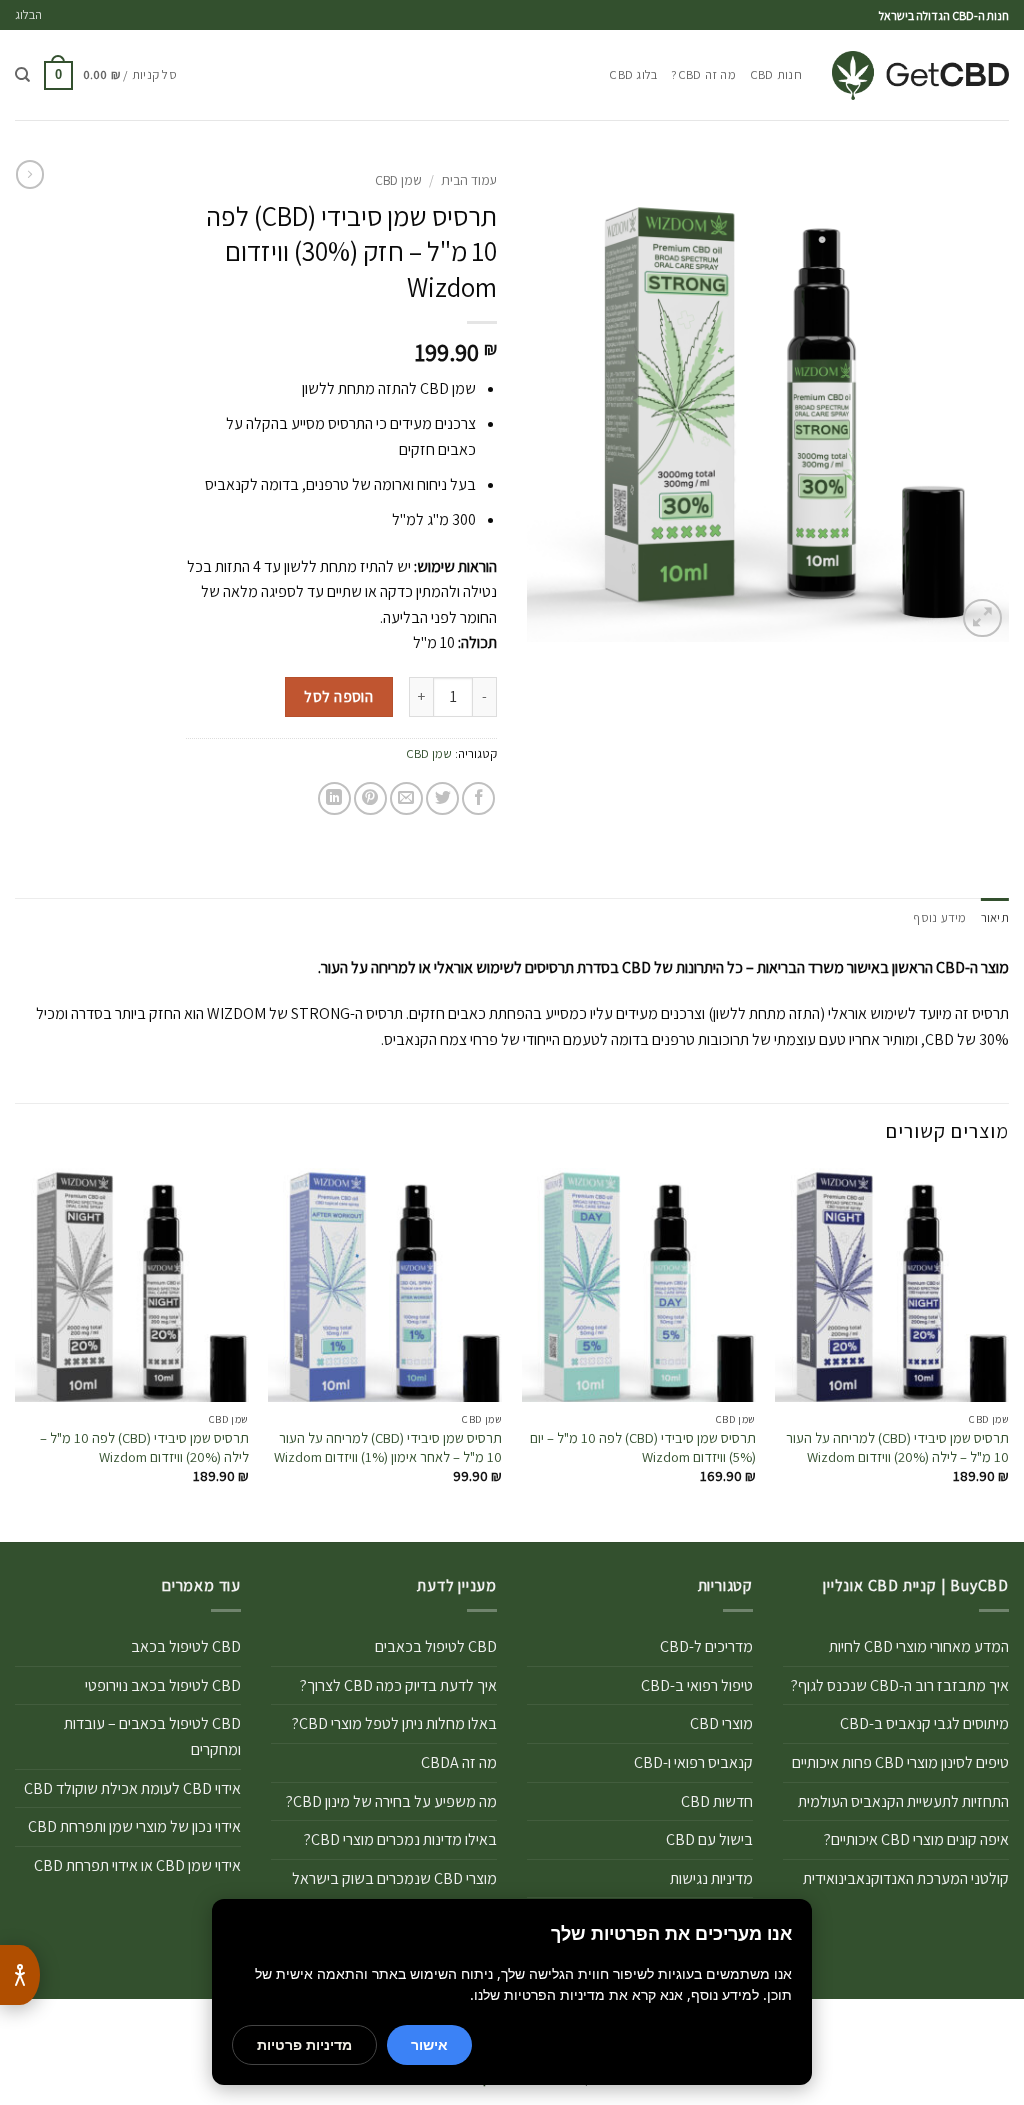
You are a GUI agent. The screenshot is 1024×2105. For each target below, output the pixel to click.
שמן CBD (398, 180)
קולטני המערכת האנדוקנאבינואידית (906, 1878)
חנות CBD (776, 74)
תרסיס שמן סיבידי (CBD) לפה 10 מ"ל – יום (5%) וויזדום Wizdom (643, 1447)
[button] (110, 76)
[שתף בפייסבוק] (478, 798)
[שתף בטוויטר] (442, 798)
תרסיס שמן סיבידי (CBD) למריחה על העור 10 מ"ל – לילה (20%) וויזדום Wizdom (897, 1447)
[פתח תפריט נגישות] (20, 1975)
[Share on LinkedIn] (334, 798)
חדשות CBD (717, 1801)
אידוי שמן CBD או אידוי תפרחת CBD (137, 1865)
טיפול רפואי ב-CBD (697, 1685)
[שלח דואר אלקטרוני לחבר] (406, 798)
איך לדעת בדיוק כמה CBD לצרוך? (398, 1685)
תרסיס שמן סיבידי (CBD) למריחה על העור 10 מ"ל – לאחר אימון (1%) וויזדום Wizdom (388, 1447)
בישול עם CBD (709, 1839)
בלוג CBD (633, 74)
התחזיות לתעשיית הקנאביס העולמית (903, 1801)
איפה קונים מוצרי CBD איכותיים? (916, 1839)
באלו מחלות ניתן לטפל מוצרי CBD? (394, 1723)
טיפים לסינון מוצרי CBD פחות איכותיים (900, 1762)
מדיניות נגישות (711, 1878)
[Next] (16, 1353)
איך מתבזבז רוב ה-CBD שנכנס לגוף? (900, 1685)
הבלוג (28, 14)
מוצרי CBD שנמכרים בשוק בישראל (394, 1878)
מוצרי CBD (721, 1723)
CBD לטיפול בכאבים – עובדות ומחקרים (152, 1736)
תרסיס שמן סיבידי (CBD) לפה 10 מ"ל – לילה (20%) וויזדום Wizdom (144, 1447)
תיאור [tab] (995, 917)
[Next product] (30, 174)
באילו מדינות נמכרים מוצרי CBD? (400, 1839)
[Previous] (1008, 1353)
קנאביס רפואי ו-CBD (693, 1762)
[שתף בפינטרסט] (370, 798)
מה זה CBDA (459, 1762)
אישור (429, 2044)
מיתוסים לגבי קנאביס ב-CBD (924, 1723)
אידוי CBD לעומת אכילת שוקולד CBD (132, 1788)
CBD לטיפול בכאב (186, 1646)
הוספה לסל (338, 696)
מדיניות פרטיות (304, 2044)
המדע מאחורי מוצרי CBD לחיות (919, 1646)
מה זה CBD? (703, 74)
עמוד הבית (469, 180)
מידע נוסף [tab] (939, 917)
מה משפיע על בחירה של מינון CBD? (391, 1801)
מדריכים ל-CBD (706, 1646)
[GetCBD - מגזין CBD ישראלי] (920, 75)
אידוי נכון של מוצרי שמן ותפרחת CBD (134, 1826)
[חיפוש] (22, 75)
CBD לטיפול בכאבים (436, 1646)
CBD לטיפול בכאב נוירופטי (163, 1685)
